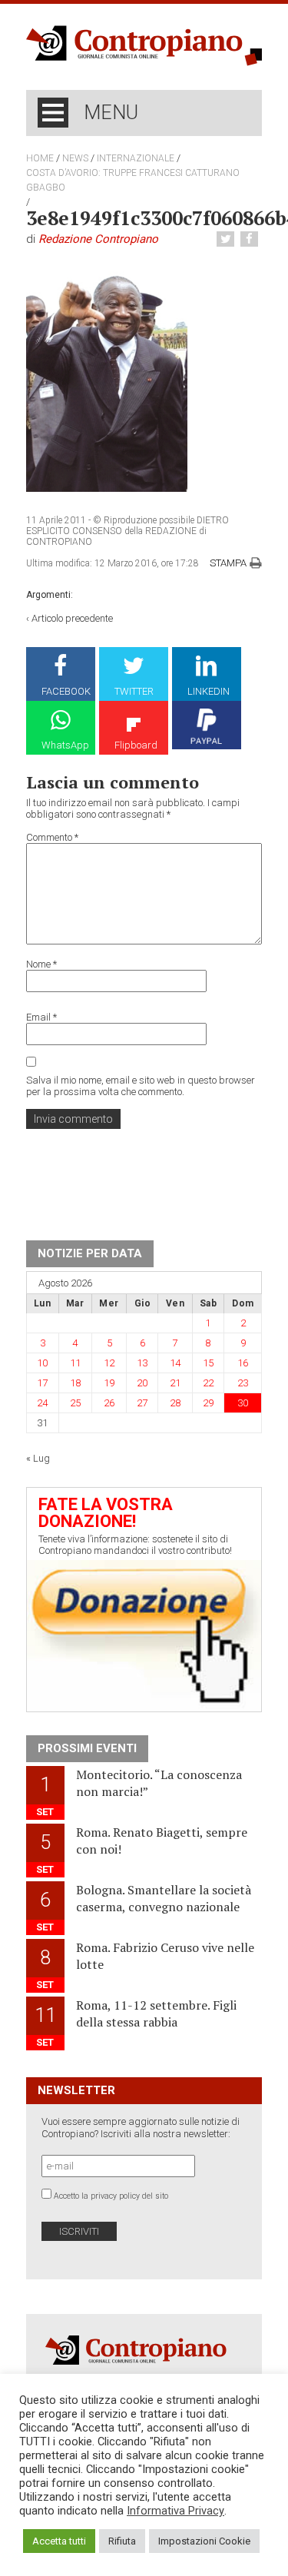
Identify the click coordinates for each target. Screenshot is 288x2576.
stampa (228, 563)
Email (41, 1017)
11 (75, 1363)
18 (75, 1383)
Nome (41, 964)
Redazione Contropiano (98, 239)
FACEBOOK (66, 691)
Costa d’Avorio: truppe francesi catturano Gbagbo (133, 180)
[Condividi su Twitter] (227, 239)
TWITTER (134, 691)
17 (42, 1383)
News (75, 158)
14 (175, 1363)
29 (208, 1403)
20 (142, 1383)
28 (175, 1403)
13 (142, 1363)
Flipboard (136, 745)
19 (109, 1383)
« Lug (38, 1458)
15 (208, 1363)
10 (42, 1363)
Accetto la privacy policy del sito (111, 2196)
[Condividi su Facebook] (251, 239)
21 (175, 1383)
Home (40, 158)
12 (109, 1363)
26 (109, 1403)
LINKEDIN (209, 691)
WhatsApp (65, 745)
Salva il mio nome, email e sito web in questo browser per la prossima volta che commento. (141, 1086)
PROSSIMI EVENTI (87, 1748)
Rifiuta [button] (122, 2541)
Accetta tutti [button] (59, 2541)
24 (42, 1403)
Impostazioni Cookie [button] (204, 2541)
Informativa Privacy (175, 2511)
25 (75, 1403)
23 (243, 1383)
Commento (52, 837)
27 (142, 1403)
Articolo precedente (72, 618)
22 (208, 1383)
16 (243, 1363)
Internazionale (136, 158)
